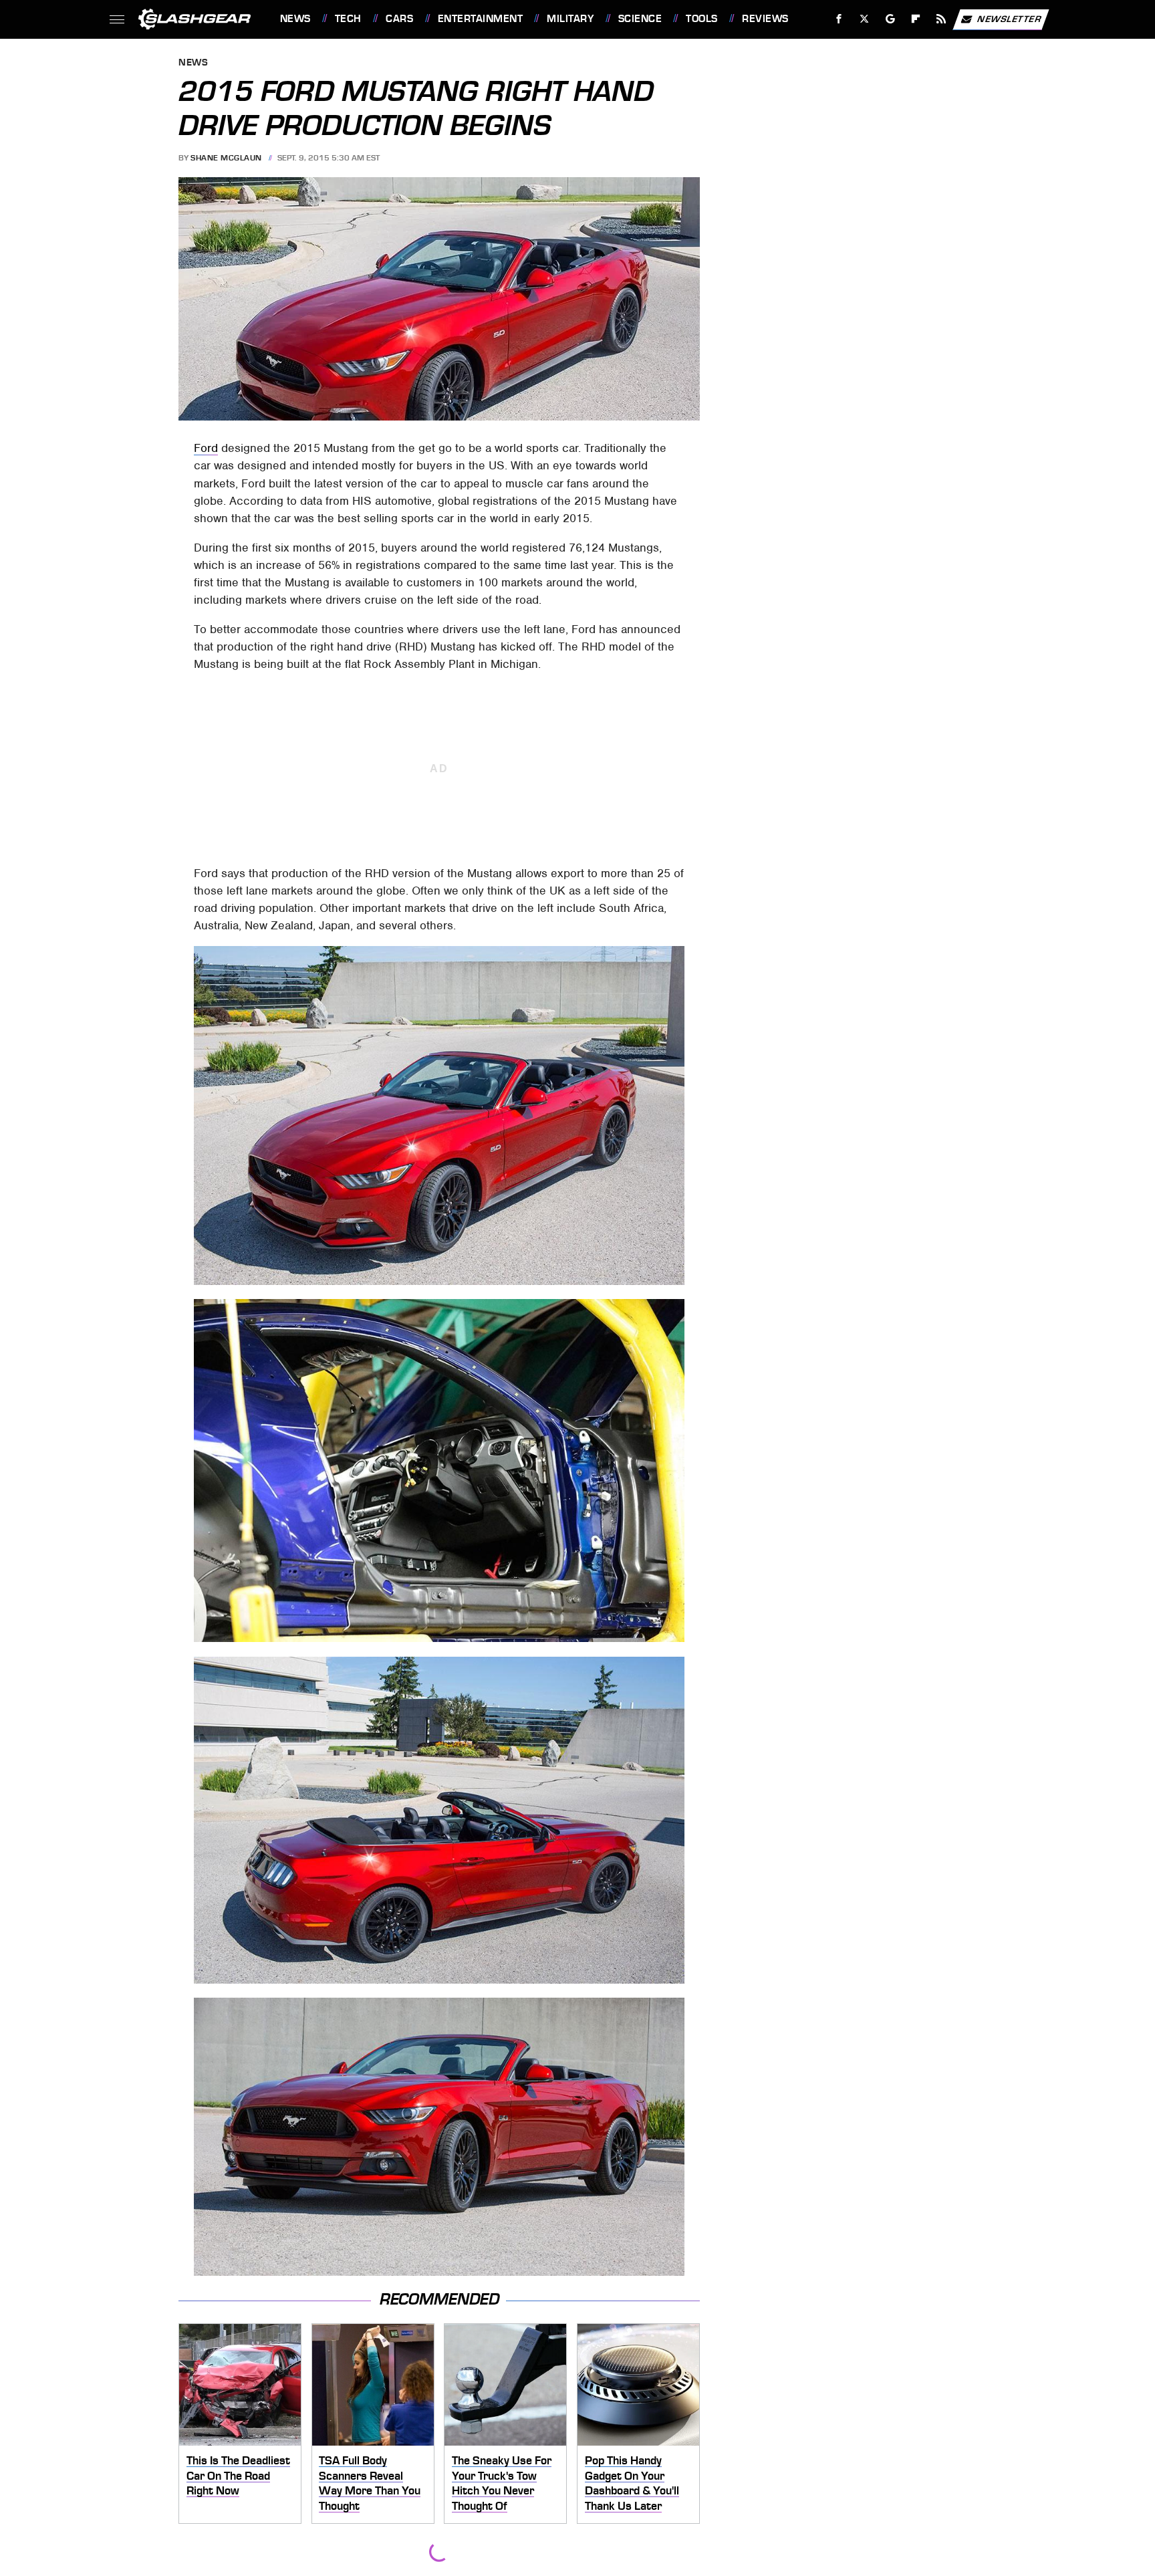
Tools (701, 19)
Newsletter (1009, 18)
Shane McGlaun (226, 158)
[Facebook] (839, 19)
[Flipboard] (916, 19)
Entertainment (480, 19)
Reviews (765, 19)
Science (640, 19)
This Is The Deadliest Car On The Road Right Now (238, 2475)
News (295, 19)
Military (570, 19)
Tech (348, 19)
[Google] (890, 19)
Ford (206, 448)
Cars (399, 19)
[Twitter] (864, 19)
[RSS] (941, 19)
